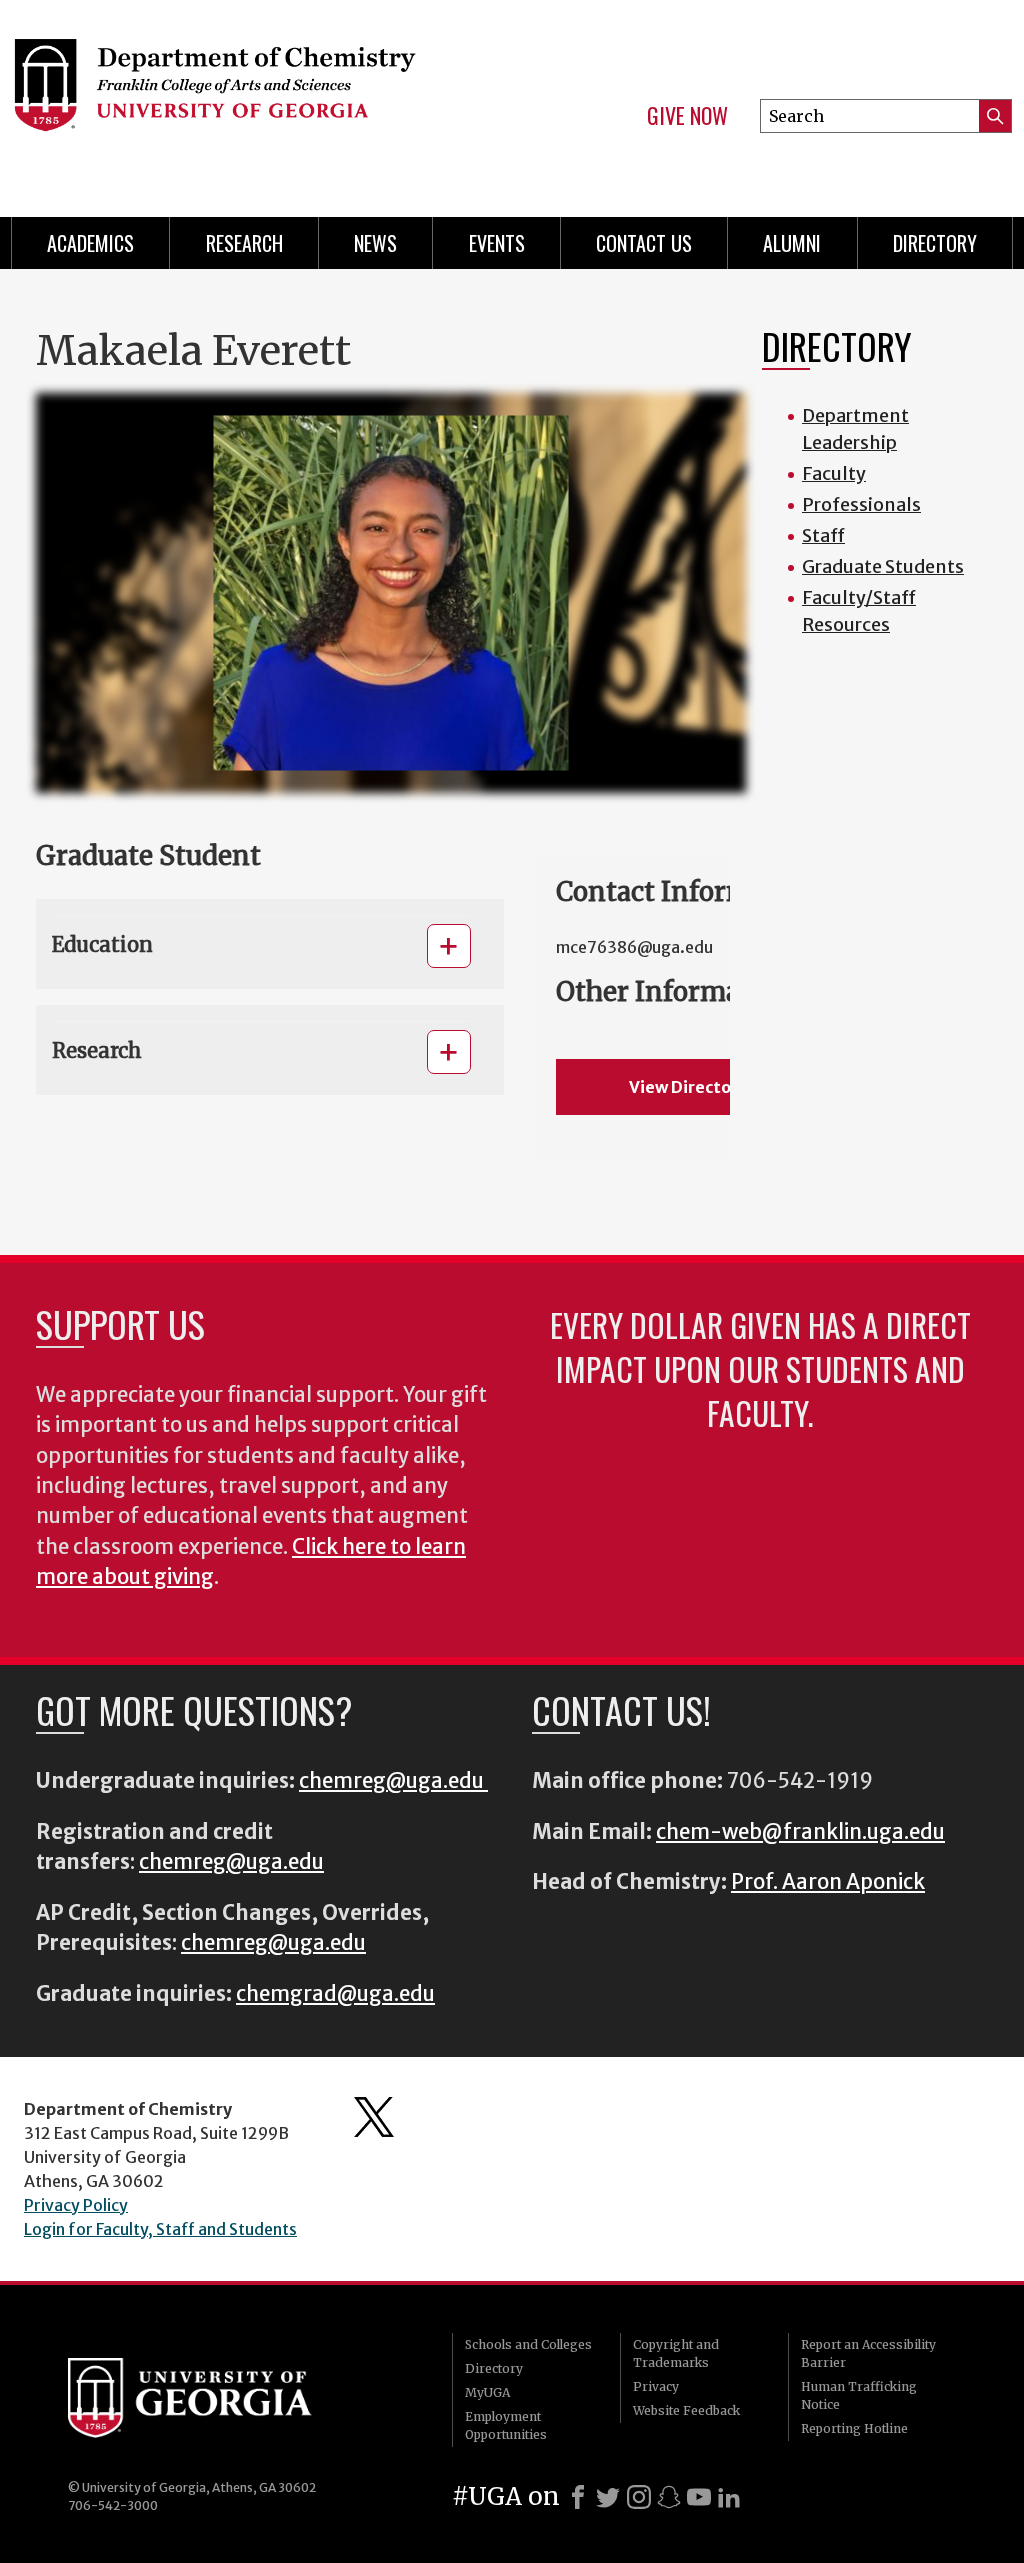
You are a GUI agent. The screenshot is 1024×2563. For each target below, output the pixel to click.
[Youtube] (699, 2497)
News (375, 243)
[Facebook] (578, 2497)
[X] (608, 2497)
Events (497, 243)
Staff (823, 535)
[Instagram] (639, 2497)
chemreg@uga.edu (393, 1781)
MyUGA (487, 2392)
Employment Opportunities (506, 2425)
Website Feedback (686, 2410)
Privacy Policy (76, 2205)
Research (244, 243)
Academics (90, 243)
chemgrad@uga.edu (335, 1994)
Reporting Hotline (854, 2428)
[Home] (238, 100)
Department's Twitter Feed (374, 2117)
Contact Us (644, 243)
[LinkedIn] (729, 2497)
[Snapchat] (669, 2497)
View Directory (688, 1087)
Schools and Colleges (528, 2344)
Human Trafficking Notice (859, 2395)
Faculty (834, 473)
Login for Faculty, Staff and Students (160, 2229)
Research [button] (97, 1050)
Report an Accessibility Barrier (868, 2353)
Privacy (656, 2386)
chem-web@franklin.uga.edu (800, 1832)
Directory (935, 243)
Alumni (792, 243)
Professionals (861, 504)
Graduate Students (883, 566)
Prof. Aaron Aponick (828, 1882)
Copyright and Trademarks (676, 2353)
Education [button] (102, 944)
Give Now (687, 116)
